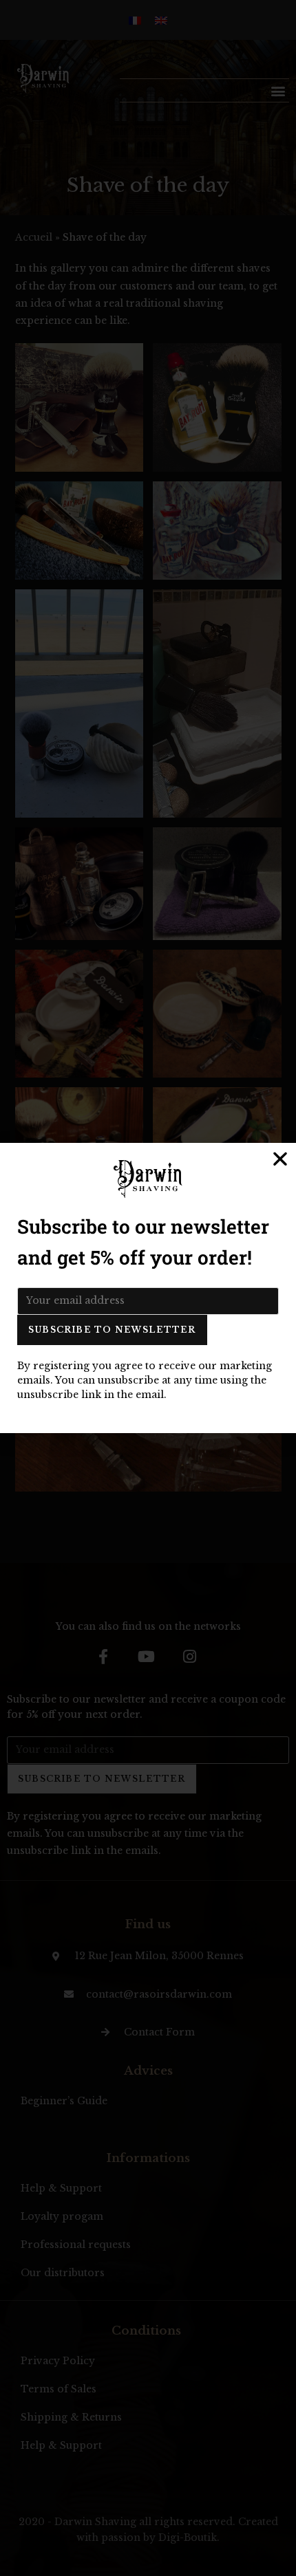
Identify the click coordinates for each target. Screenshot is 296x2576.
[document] (148, 1288)
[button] (280, 1159)
